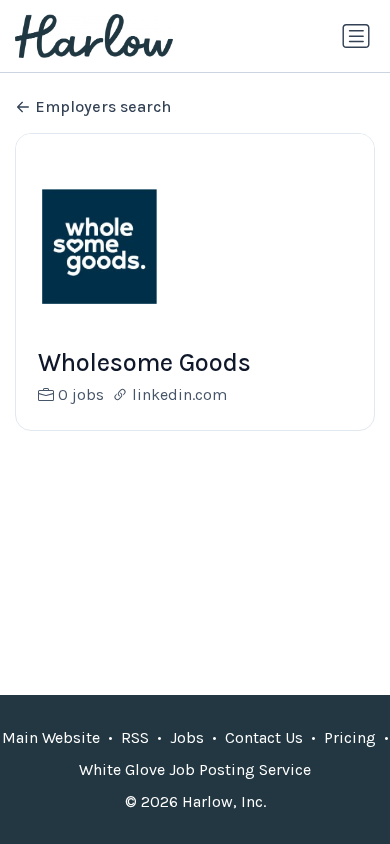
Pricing (350, 737)
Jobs (187, 737)
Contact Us (264, 737)
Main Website (51, 737)
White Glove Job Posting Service (195, 769)
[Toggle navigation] (356, 36)
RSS (135, 737)
